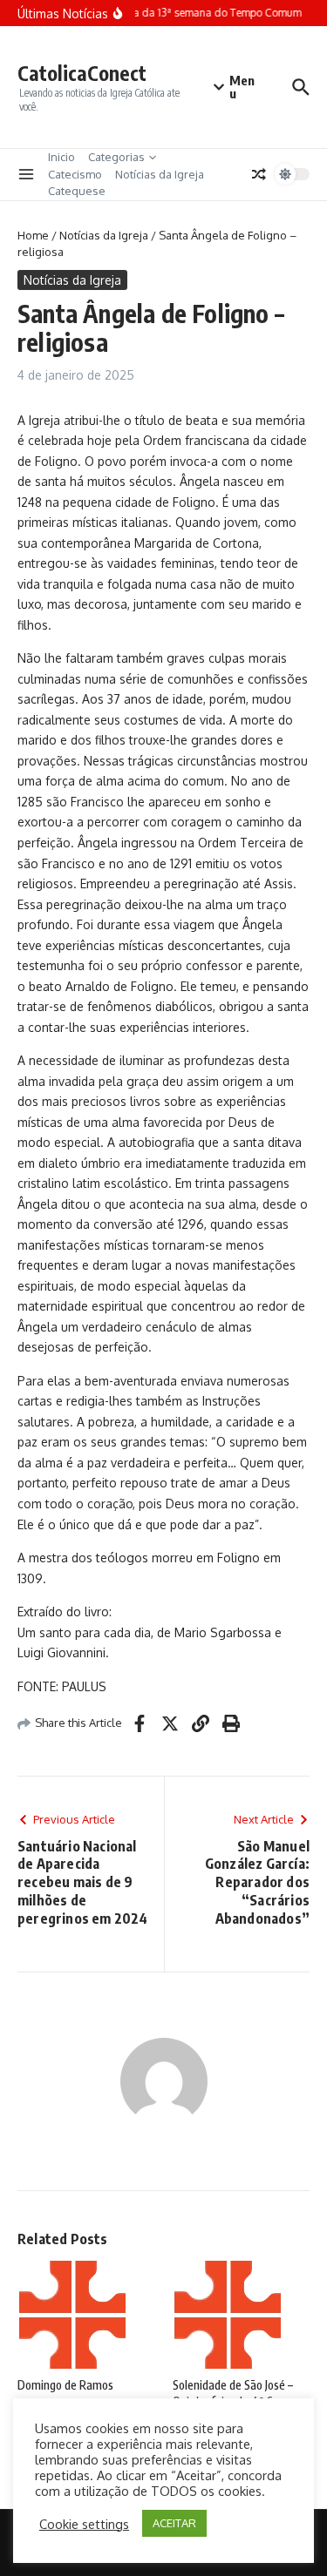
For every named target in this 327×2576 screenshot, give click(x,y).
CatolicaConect (82, 73)
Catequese (77, 191)
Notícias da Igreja (160, 174)
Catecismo (75, 174)
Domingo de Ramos (65, 2385)
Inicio (61, 157)
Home (33, 235)
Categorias (116, 157)
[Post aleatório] (259, 174)
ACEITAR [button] (174, 2523)
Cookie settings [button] (84, 2524)
